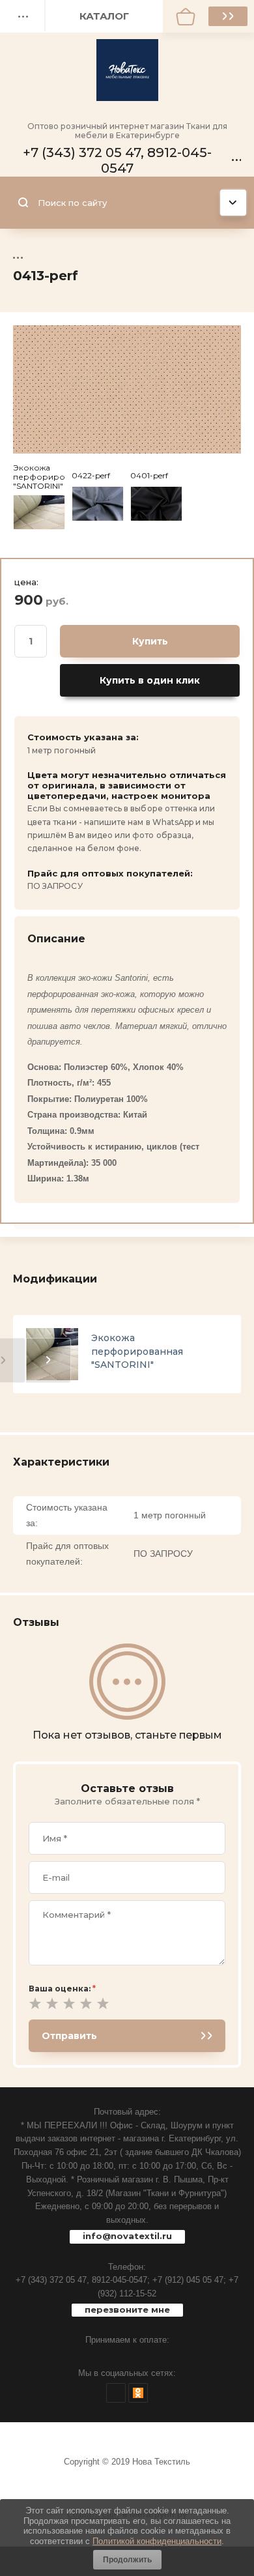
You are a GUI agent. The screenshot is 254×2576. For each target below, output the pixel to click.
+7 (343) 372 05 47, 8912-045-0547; (83, 2280)
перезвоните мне (127, 2309)
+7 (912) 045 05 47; (189, 2280)
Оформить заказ (228, 16)
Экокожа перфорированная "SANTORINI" (137, 1351)
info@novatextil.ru (127, 2236)
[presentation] (49, 1360)
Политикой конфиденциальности (157, 2541)
